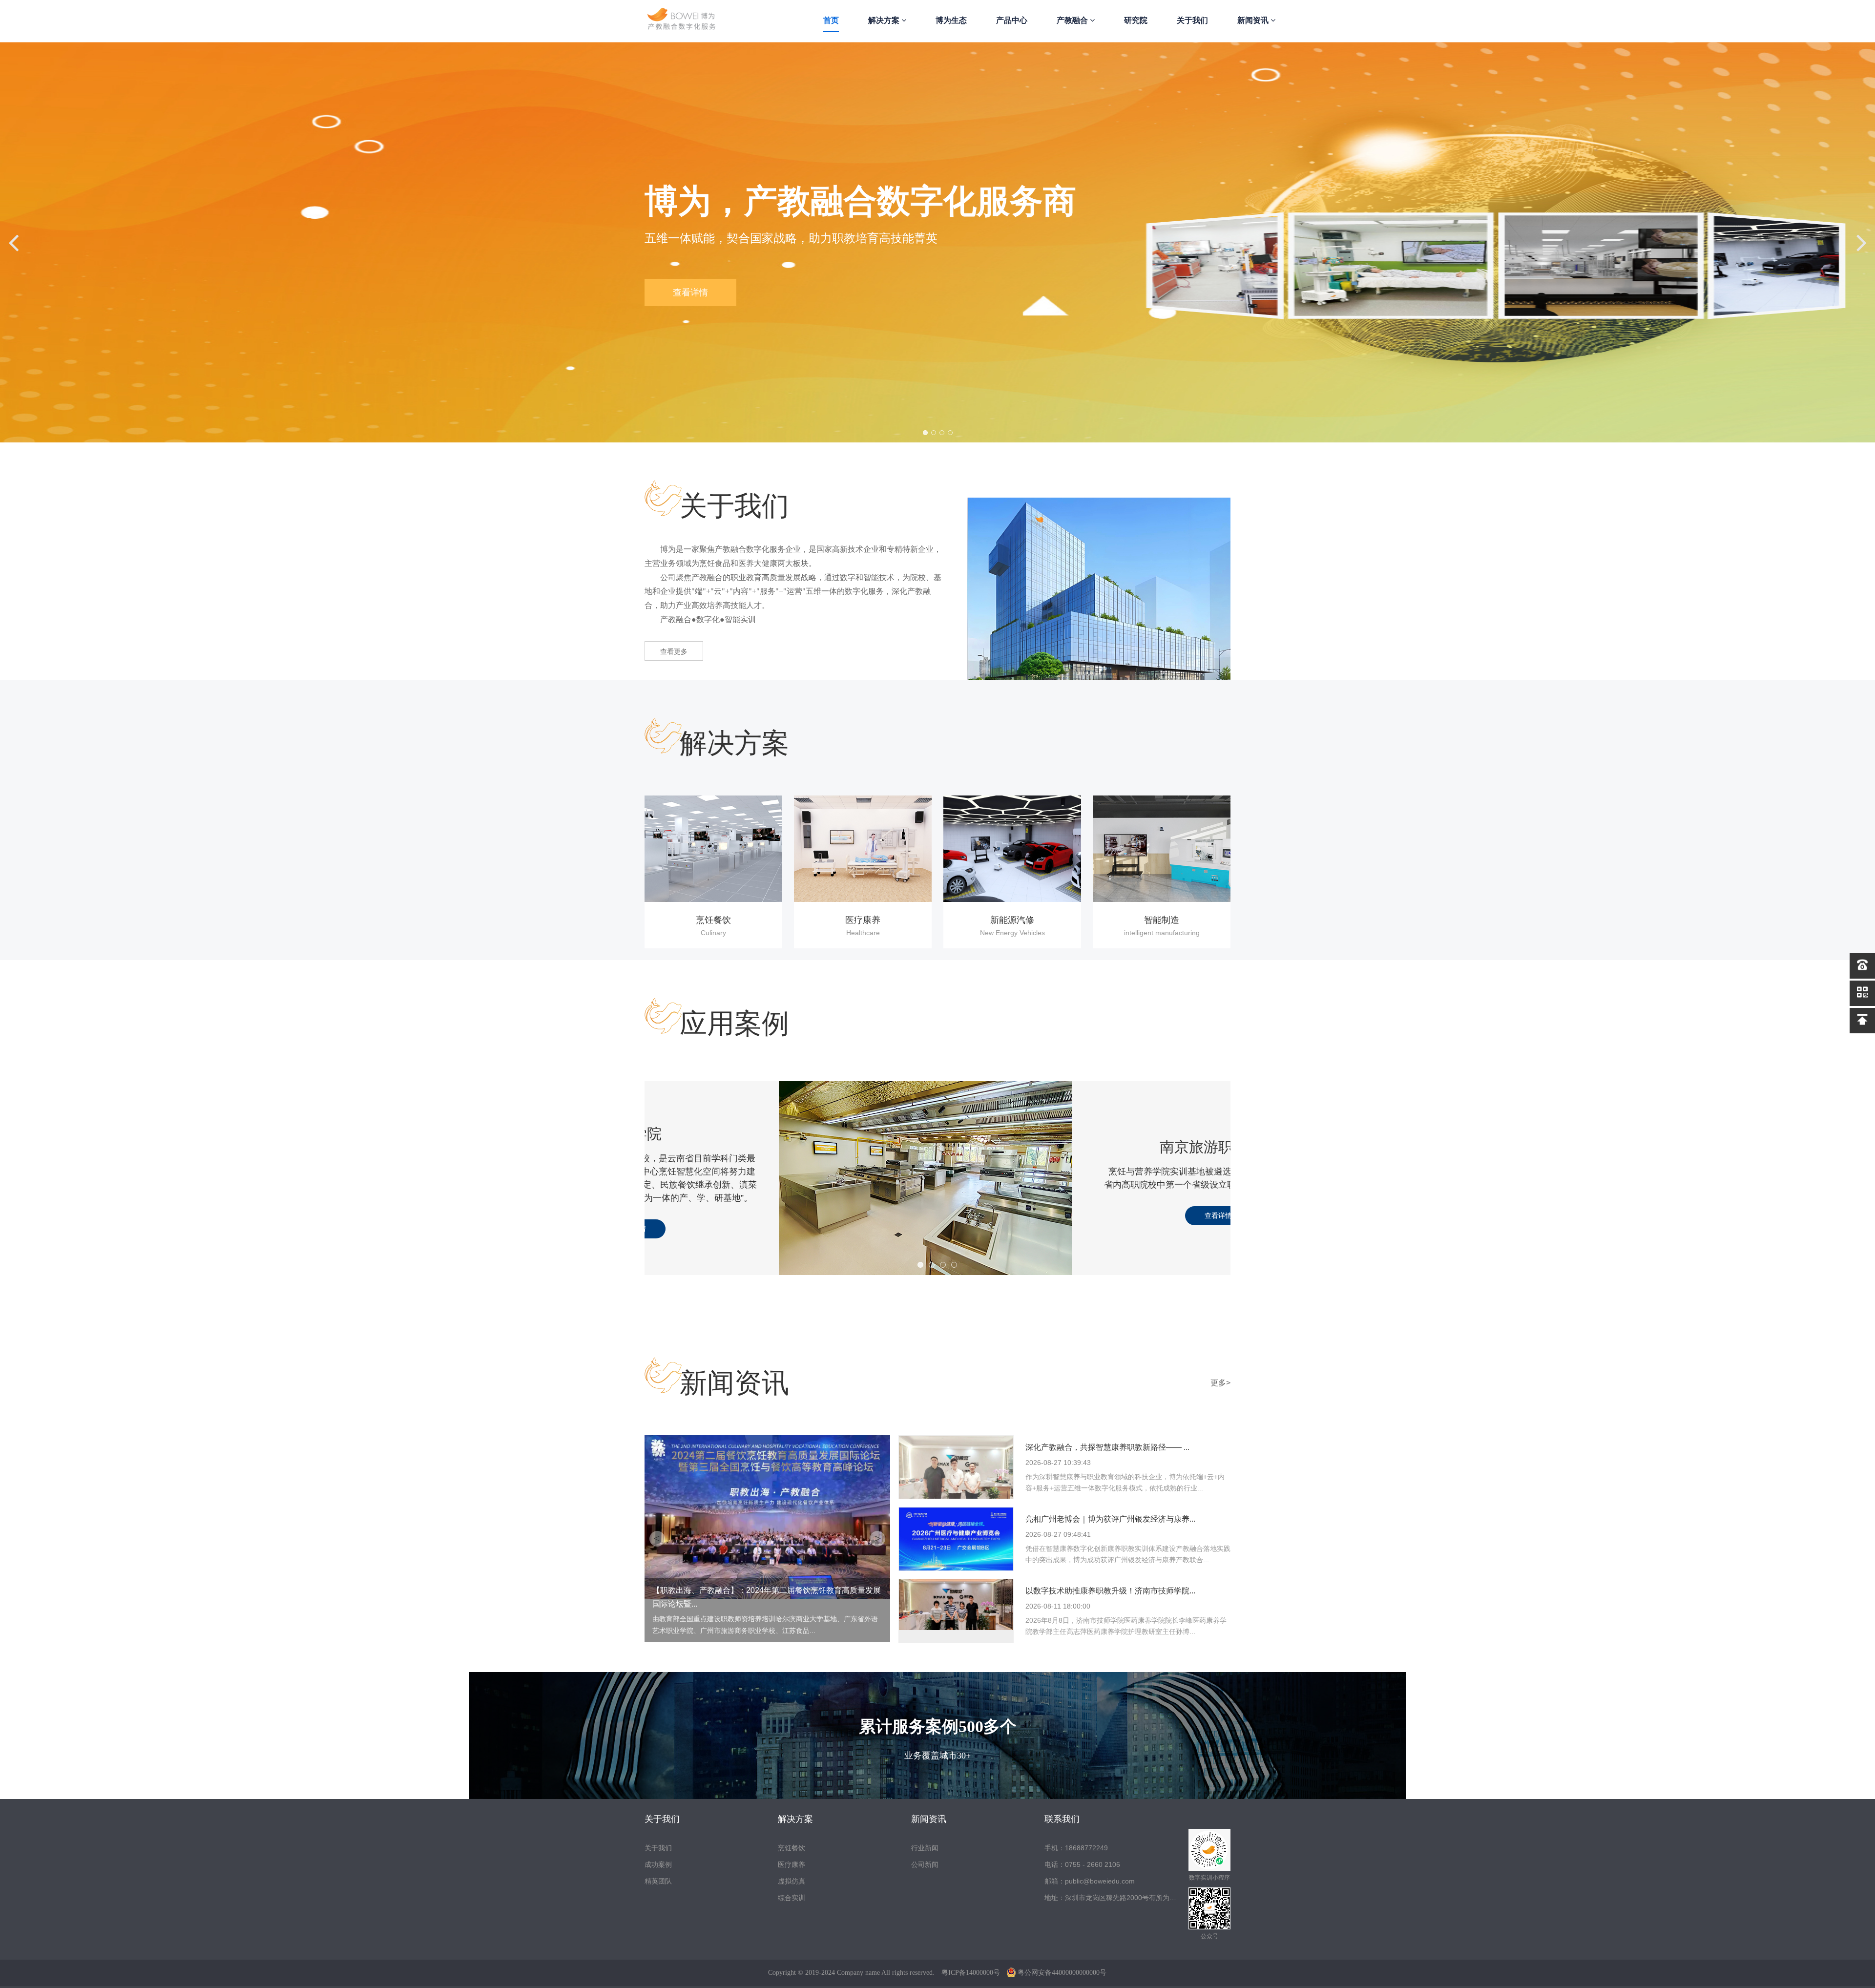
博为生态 (951, 20)
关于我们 (1192, 20)
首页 (831, 20)
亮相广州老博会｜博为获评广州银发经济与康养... (1110, 1519)
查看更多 (674, 651)
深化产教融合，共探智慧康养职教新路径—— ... (1107, 1447)
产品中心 (1012, 20)
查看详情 (1084, 1229)
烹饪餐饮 (792, 1848)
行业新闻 (925, 1848)
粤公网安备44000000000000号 (1062, 1973)
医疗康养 (792, 1864)
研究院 (1136, 20)
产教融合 (1073, 20)
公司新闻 (925, 1864)
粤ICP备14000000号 (971, 1973)
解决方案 (885, 20)
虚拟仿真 (792, 1881)
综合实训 (792, 1898)
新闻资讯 (1254, 20)
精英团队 (658, 1881)
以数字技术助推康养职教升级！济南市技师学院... (1110, 1591)
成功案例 (658, 1864)
